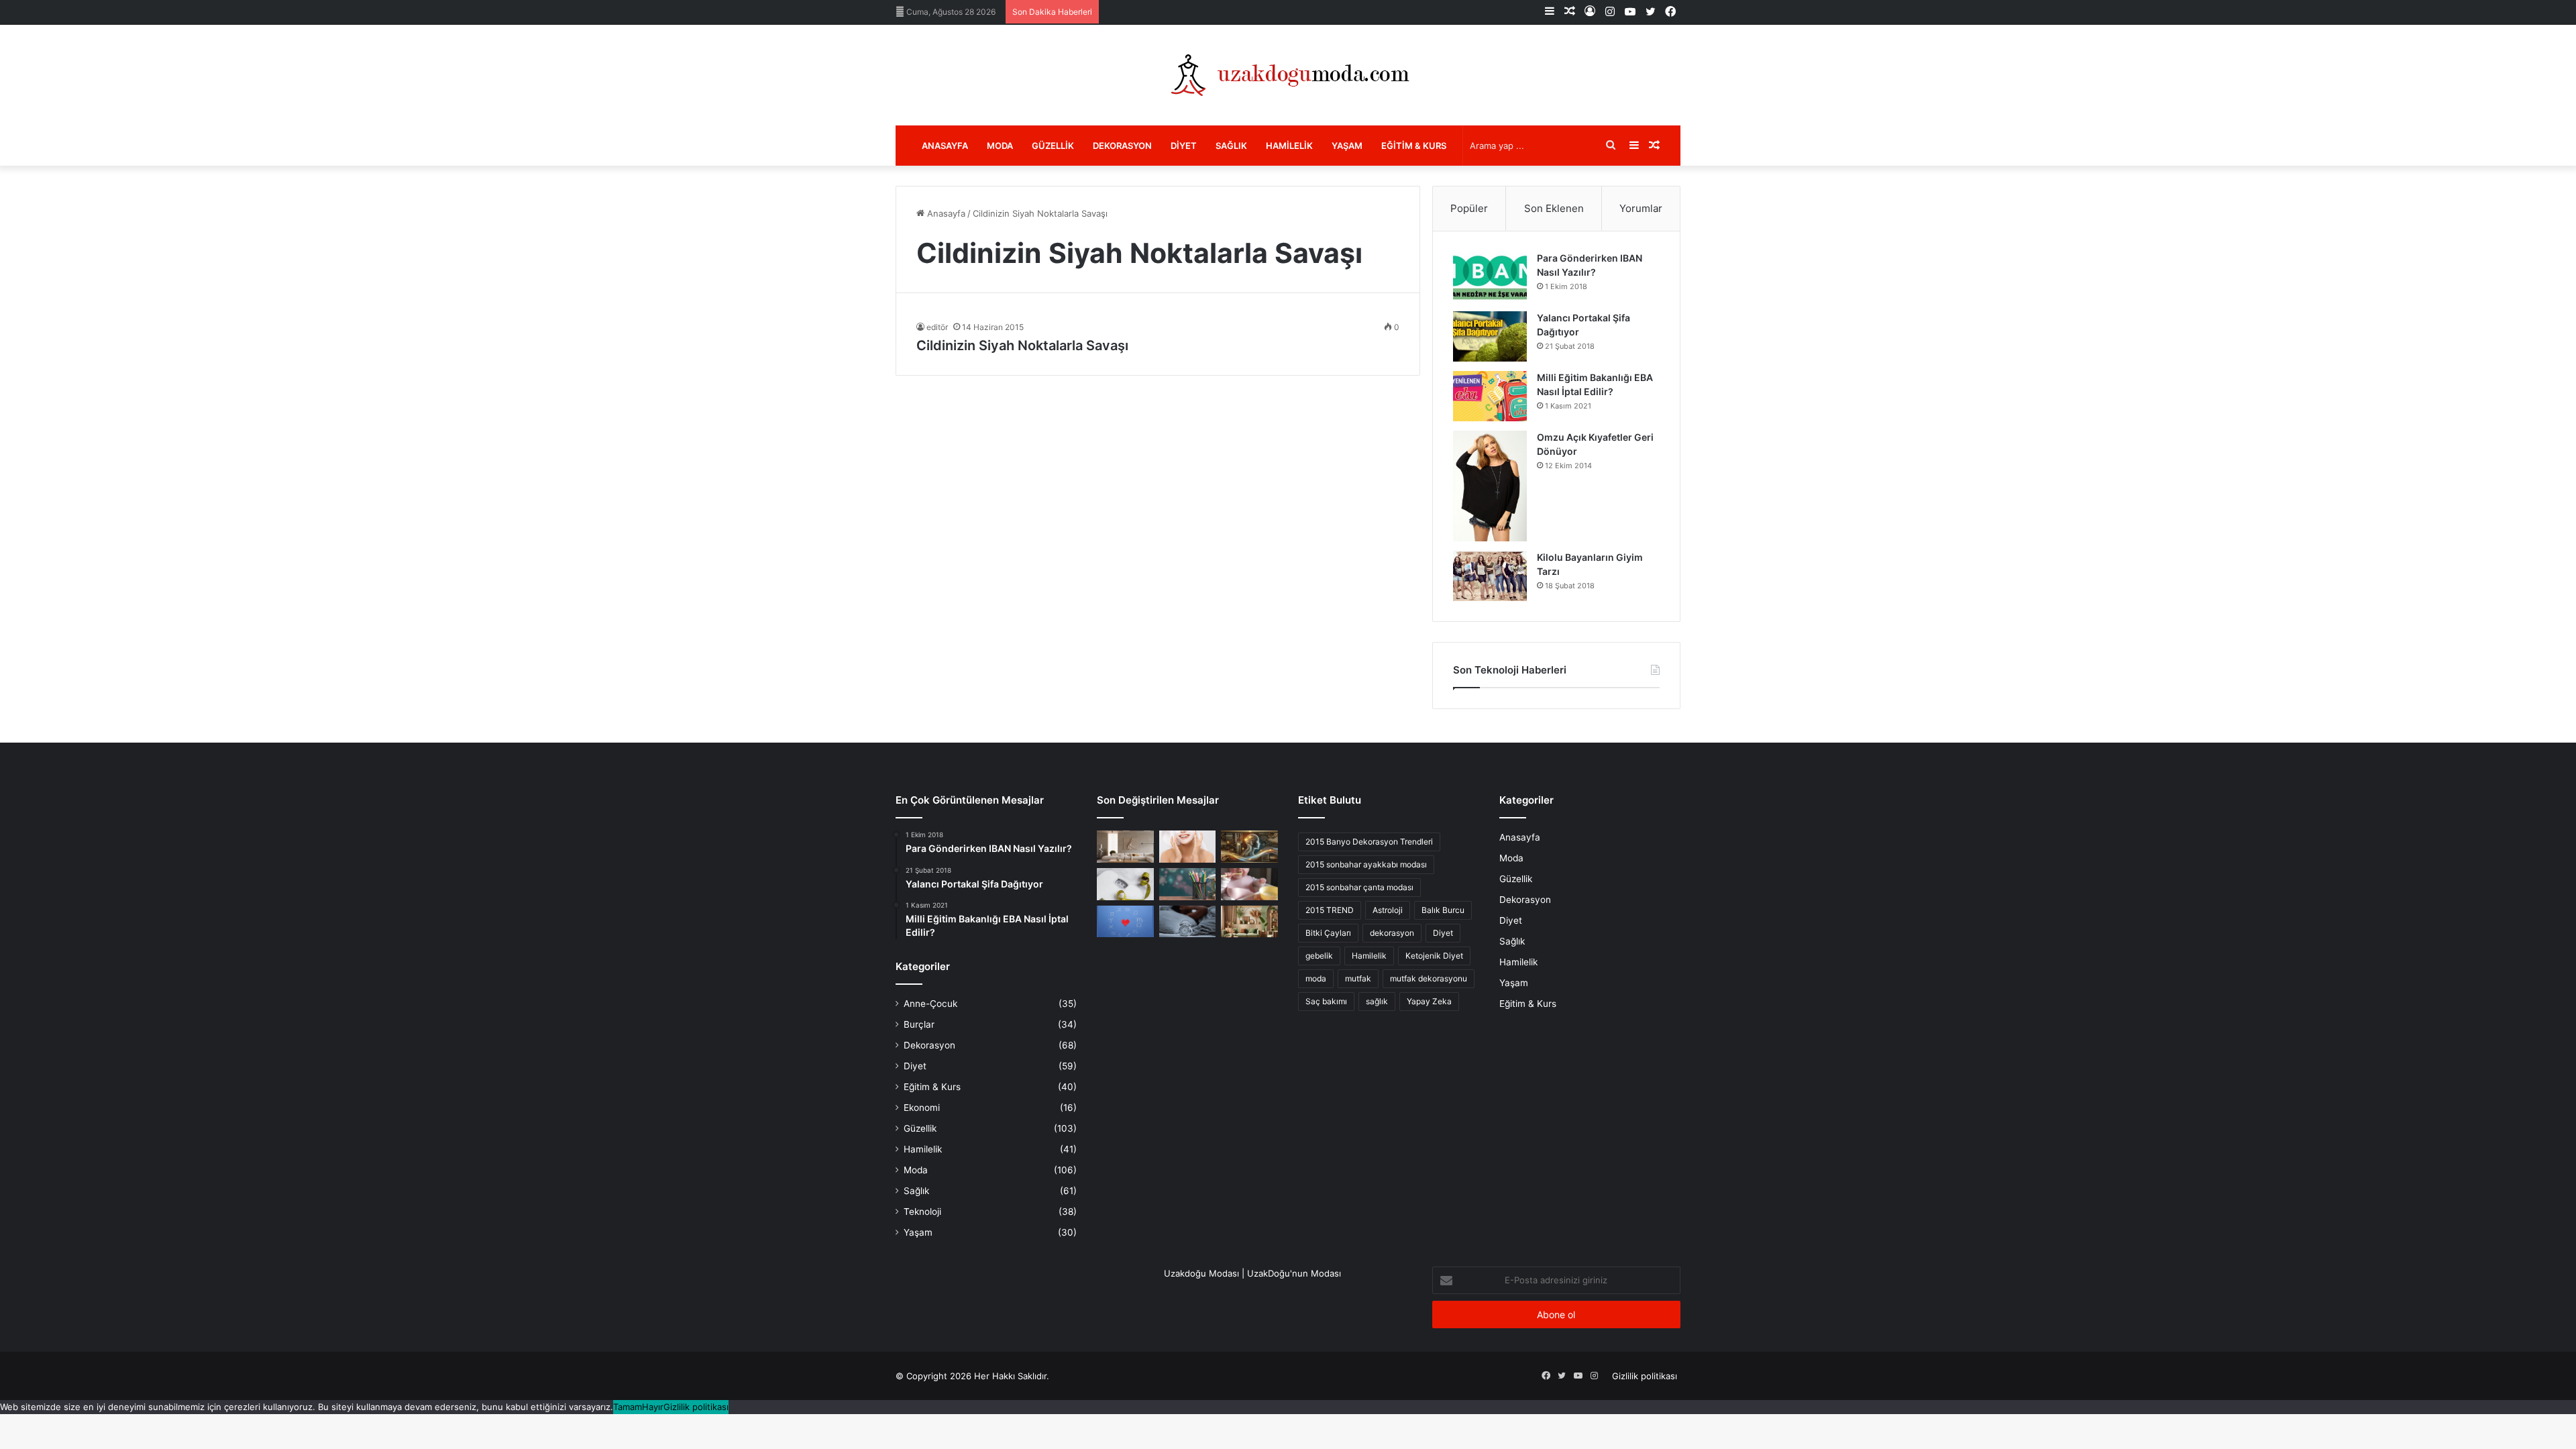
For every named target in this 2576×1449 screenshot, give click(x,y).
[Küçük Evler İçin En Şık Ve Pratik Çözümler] (1125, 847)
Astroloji (1388, 910)
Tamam (628, 1407)
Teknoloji (922, 1212)
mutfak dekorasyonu (1429, 978)
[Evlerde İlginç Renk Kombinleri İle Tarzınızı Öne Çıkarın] (1249, 922)
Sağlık (1231, 146)
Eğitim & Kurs (1414, 146)
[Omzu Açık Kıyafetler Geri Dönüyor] (1490, 486)
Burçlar (919, 1024)
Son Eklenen (1554, 208)
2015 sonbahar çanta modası (1359, 887)
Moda (1000, 146)
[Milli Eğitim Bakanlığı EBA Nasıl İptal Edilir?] (1490, 396)
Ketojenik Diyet (1434, 956)
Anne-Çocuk (930, 1004)
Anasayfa (945, 146)
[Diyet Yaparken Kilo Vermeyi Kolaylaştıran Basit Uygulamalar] (1125, 884)
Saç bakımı (1326, 1001)
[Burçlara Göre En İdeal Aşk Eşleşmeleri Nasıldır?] (1125, 922)
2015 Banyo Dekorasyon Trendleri (1369, 842)
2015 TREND (1330, 910)
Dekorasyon (1122, 146)
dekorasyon (1392, 933)
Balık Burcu (1443, 910)
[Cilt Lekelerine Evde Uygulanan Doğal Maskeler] (1188, 847)
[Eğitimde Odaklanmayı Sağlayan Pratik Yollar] (1188, 884)
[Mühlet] (1288, 75)
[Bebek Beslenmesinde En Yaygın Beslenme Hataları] (1249, 884)
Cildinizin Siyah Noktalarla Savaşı (1022, 345)
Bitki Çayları (1328, 933)
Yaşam (1347, 146)
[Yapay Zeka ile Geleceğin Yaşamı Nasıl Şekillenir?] (1249, 847)
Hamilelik (1289, 146)
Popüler (1469, 208)
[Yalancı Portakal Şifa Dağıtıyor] (1490, 336)
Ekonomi (922, 1108)
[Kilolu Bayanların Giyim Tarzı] (1490, 576)
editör (937, 327)
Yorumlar (1641, 208)
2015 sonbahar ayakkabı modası (1366, 864)
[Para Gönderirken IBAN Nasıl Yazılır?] (1490, 277)
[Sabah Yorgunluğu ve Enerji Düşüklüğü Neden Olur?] (1188, 922)
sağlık (1377, 1001)
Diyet (1184, 146)
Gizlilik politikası (1645, 1376)
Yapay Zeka (1429, 1001)
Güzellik (1053, 146)
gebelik (1319, 956)
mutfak (1358, 978)
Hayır (653, 1407)
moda (1316, 978)
